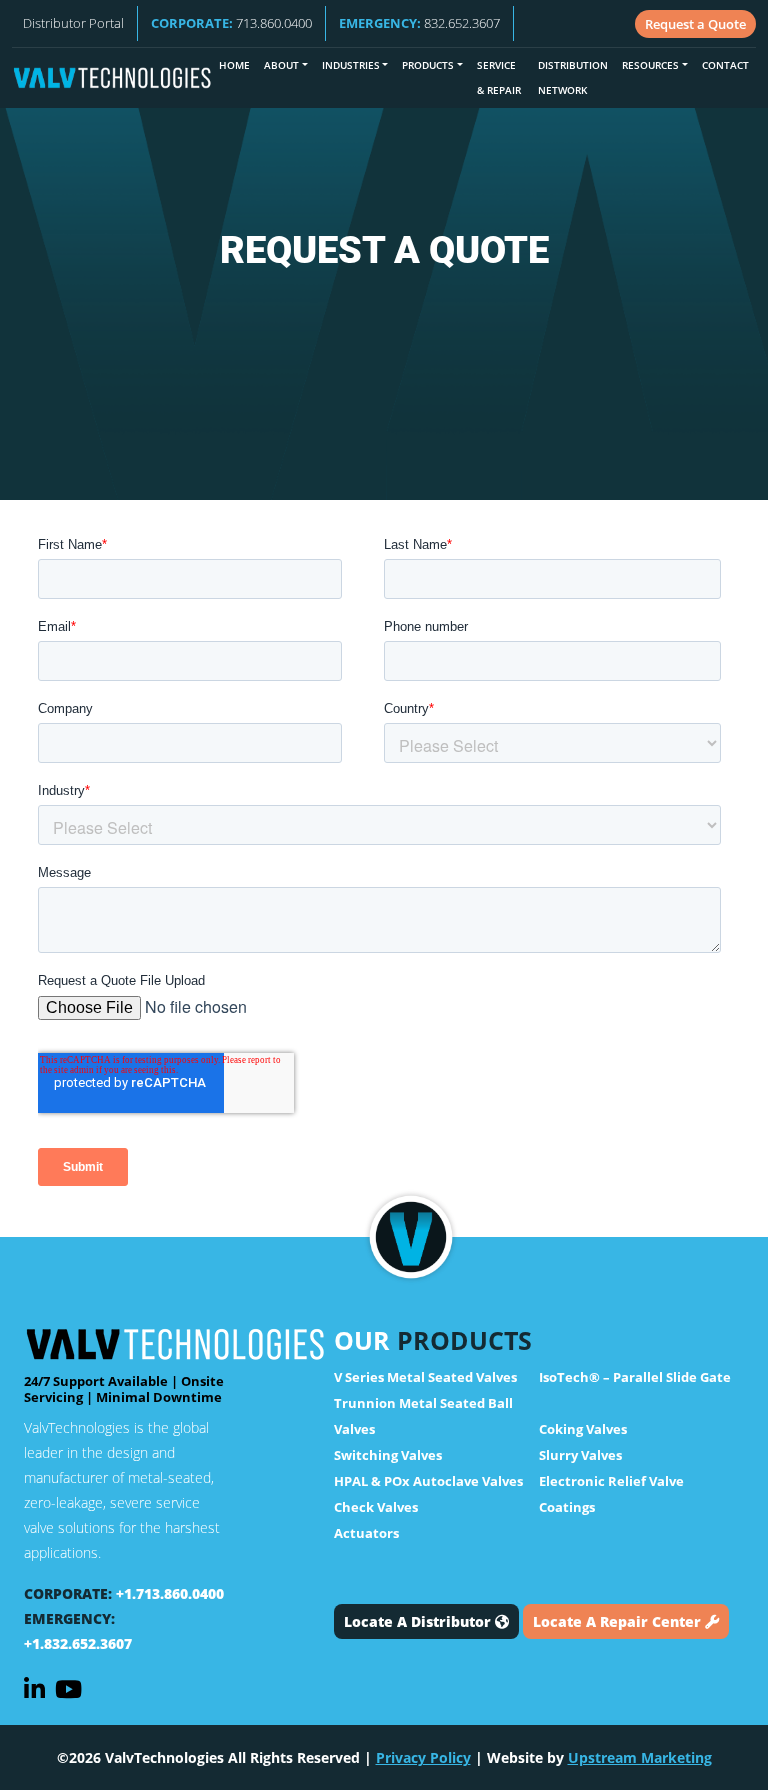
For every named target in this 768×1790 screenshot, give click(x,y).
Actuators (366, 1533)
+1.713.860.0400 (170, 1593)
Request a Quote (695, 24)
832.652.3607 (419, 23)
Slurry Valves (580, 1455)
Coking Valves (583, 1429)
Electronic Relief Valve (611, 1481)
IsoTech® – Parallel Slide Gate (635, 1377)
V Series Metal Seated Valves (425, 1377)
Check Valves (376, 1507)
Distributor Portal (73, 23)
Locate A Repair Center (619, 1621)
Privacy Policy (423, 1757)
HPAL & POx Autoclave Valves (428, 1481)
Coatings (567, 1507)
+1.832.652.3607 (78, 1643)
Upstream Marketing (640, 1757)
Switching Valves (388, 1455)
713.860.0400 (231, 23)
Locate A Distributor (419, 1621)
